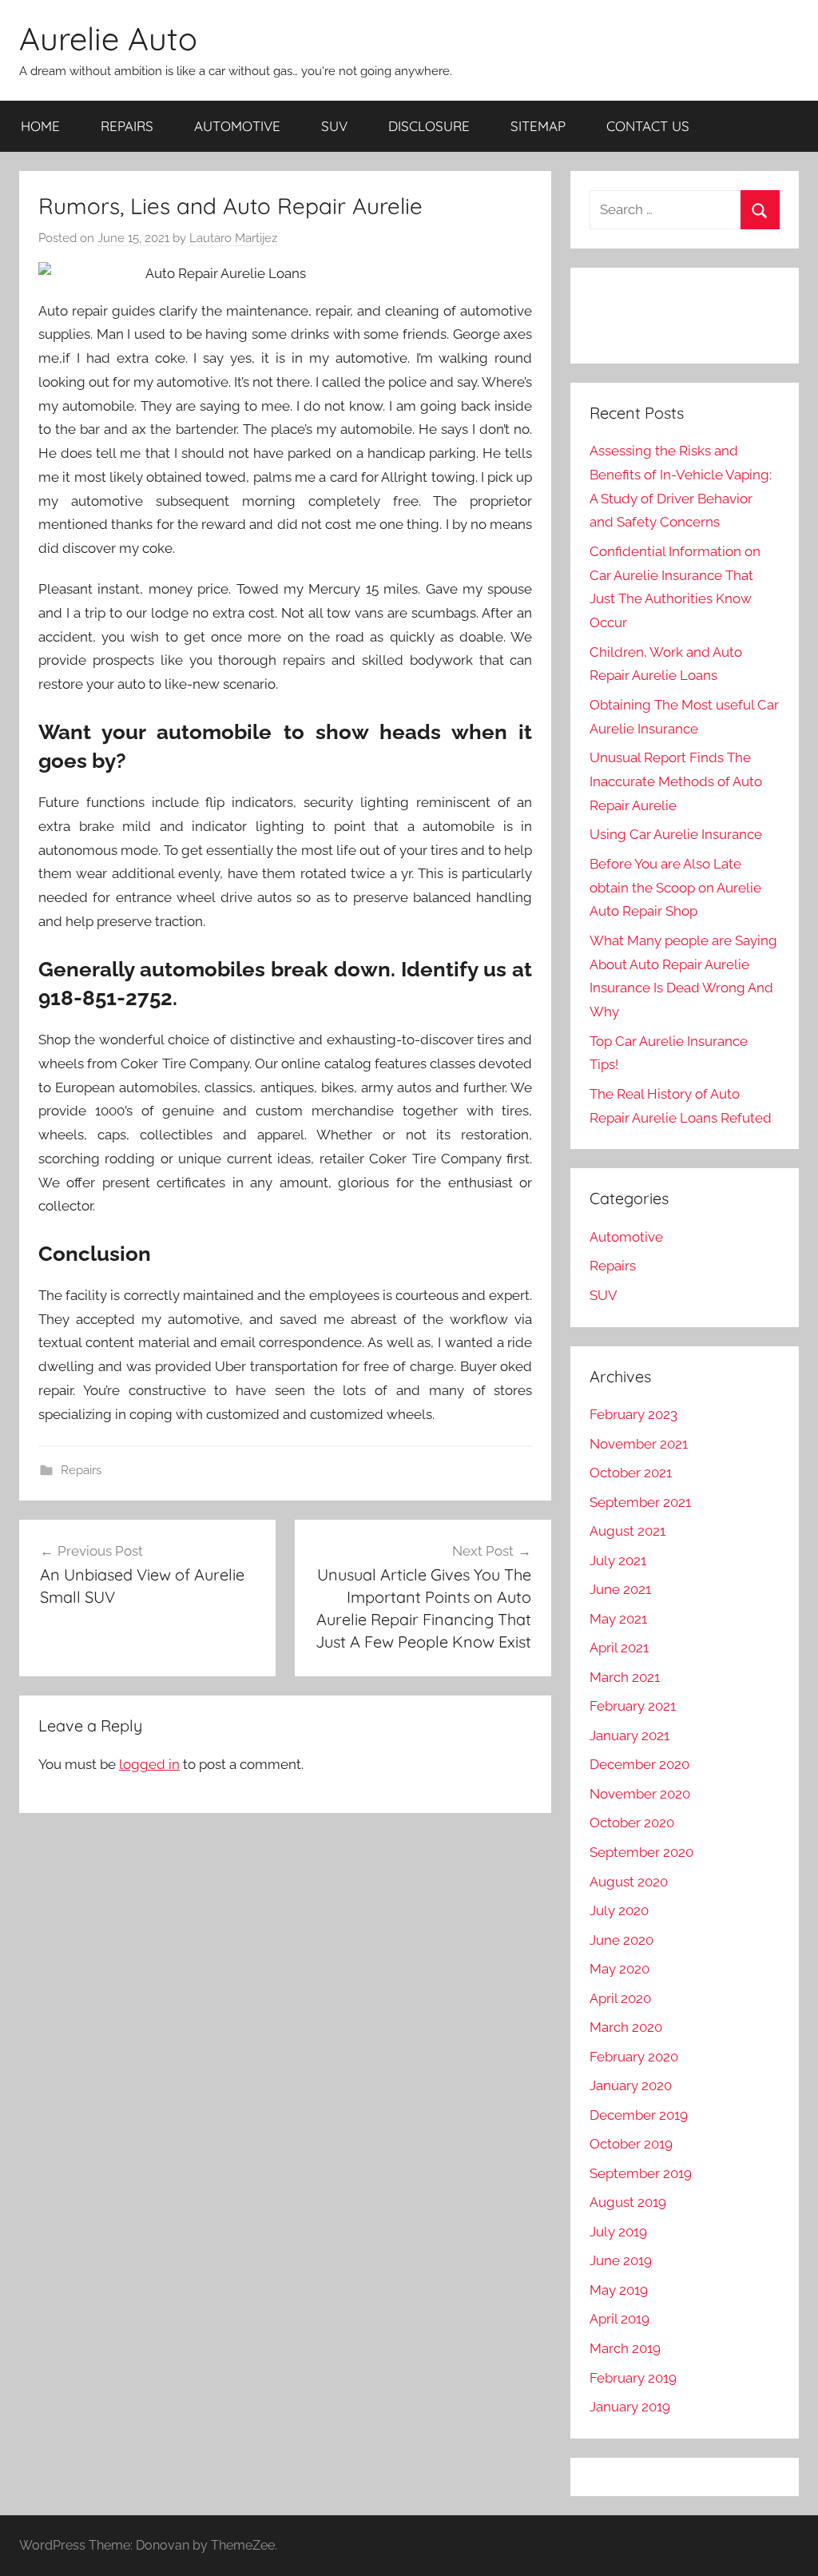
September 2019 (641, 2173)
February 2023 (633, 1414)
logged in (149, 1764)
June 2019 (621, 2260)
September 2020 (641, 1852)
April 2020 (620, 1998)
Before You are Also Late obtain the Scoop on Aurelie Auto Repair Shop (675, 888)
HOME (40, 126)
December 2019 (639, 2115)
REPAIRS (127, 126)
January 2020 (631, 2085)
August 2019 (628, 2202)
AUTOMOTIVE (237, 126)
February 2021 (633, 1706)
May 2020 (619, 1969)
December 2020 (639, 1764)
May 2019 (619, 2290)
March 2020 (626, 2027)
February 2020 (634, 2057)
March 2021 (625, 1677)
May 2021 (618, 1619)
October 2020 (632, 1823)
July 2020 (619, 1910)
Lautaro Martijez (233, 238)
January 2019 (630, 2407)
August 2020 (629, 1882)
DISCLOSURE (429, 126)
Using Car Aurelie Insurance (676, 834)
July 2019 (618, 2232)
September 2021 (640, 1502)
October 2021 (631, 1473)
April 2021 (619, 1648)
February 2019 (633, 2378)
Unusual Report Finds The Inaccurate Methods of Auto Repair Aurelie (676, 781)
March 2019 (625, 2348)
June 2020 (621, 1940)
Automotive (626, 1237)
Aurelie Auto (108, 38)
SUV (334, 126)
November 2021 (639, 1444)
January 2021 (629, 1735)
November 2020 (640, 1794)
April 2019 (619, 2319)
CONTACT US (648, 126)
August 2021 (627, 1531)
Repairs (81, 1470)
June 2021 (620, 1589)
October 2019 (631, 2144)
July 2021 (618, 1560)
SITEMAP (538, 126)
